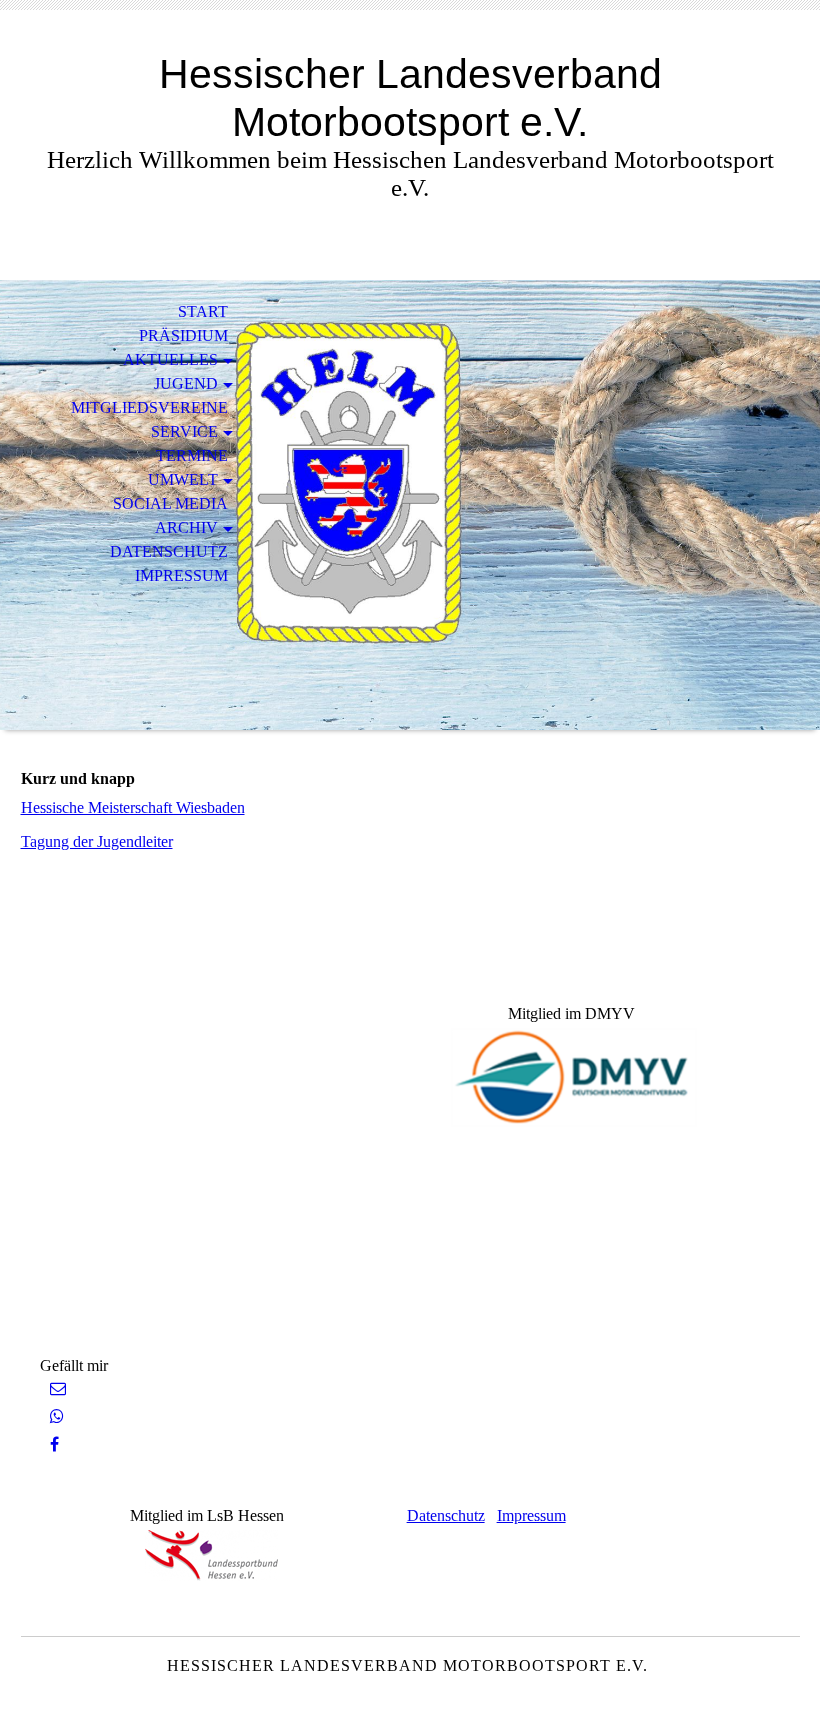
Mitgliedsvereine (149, 407)
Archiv (186, 527)
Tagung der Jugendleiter (97, 841)
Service (184, 431)
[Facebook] (54, 1444)
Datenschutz (169, 551)
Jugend (186, 383)
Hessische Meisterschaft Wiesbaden (133, 807)
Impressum (181, 575)
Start (203, 311)
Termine (192, 455)
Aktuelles (170, 359)
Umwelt (183, 479)
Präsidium (183, 335)
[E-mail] (58, 1388)
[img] (410, 505)
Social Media (170, 503)
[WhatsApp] (57, 1416)
